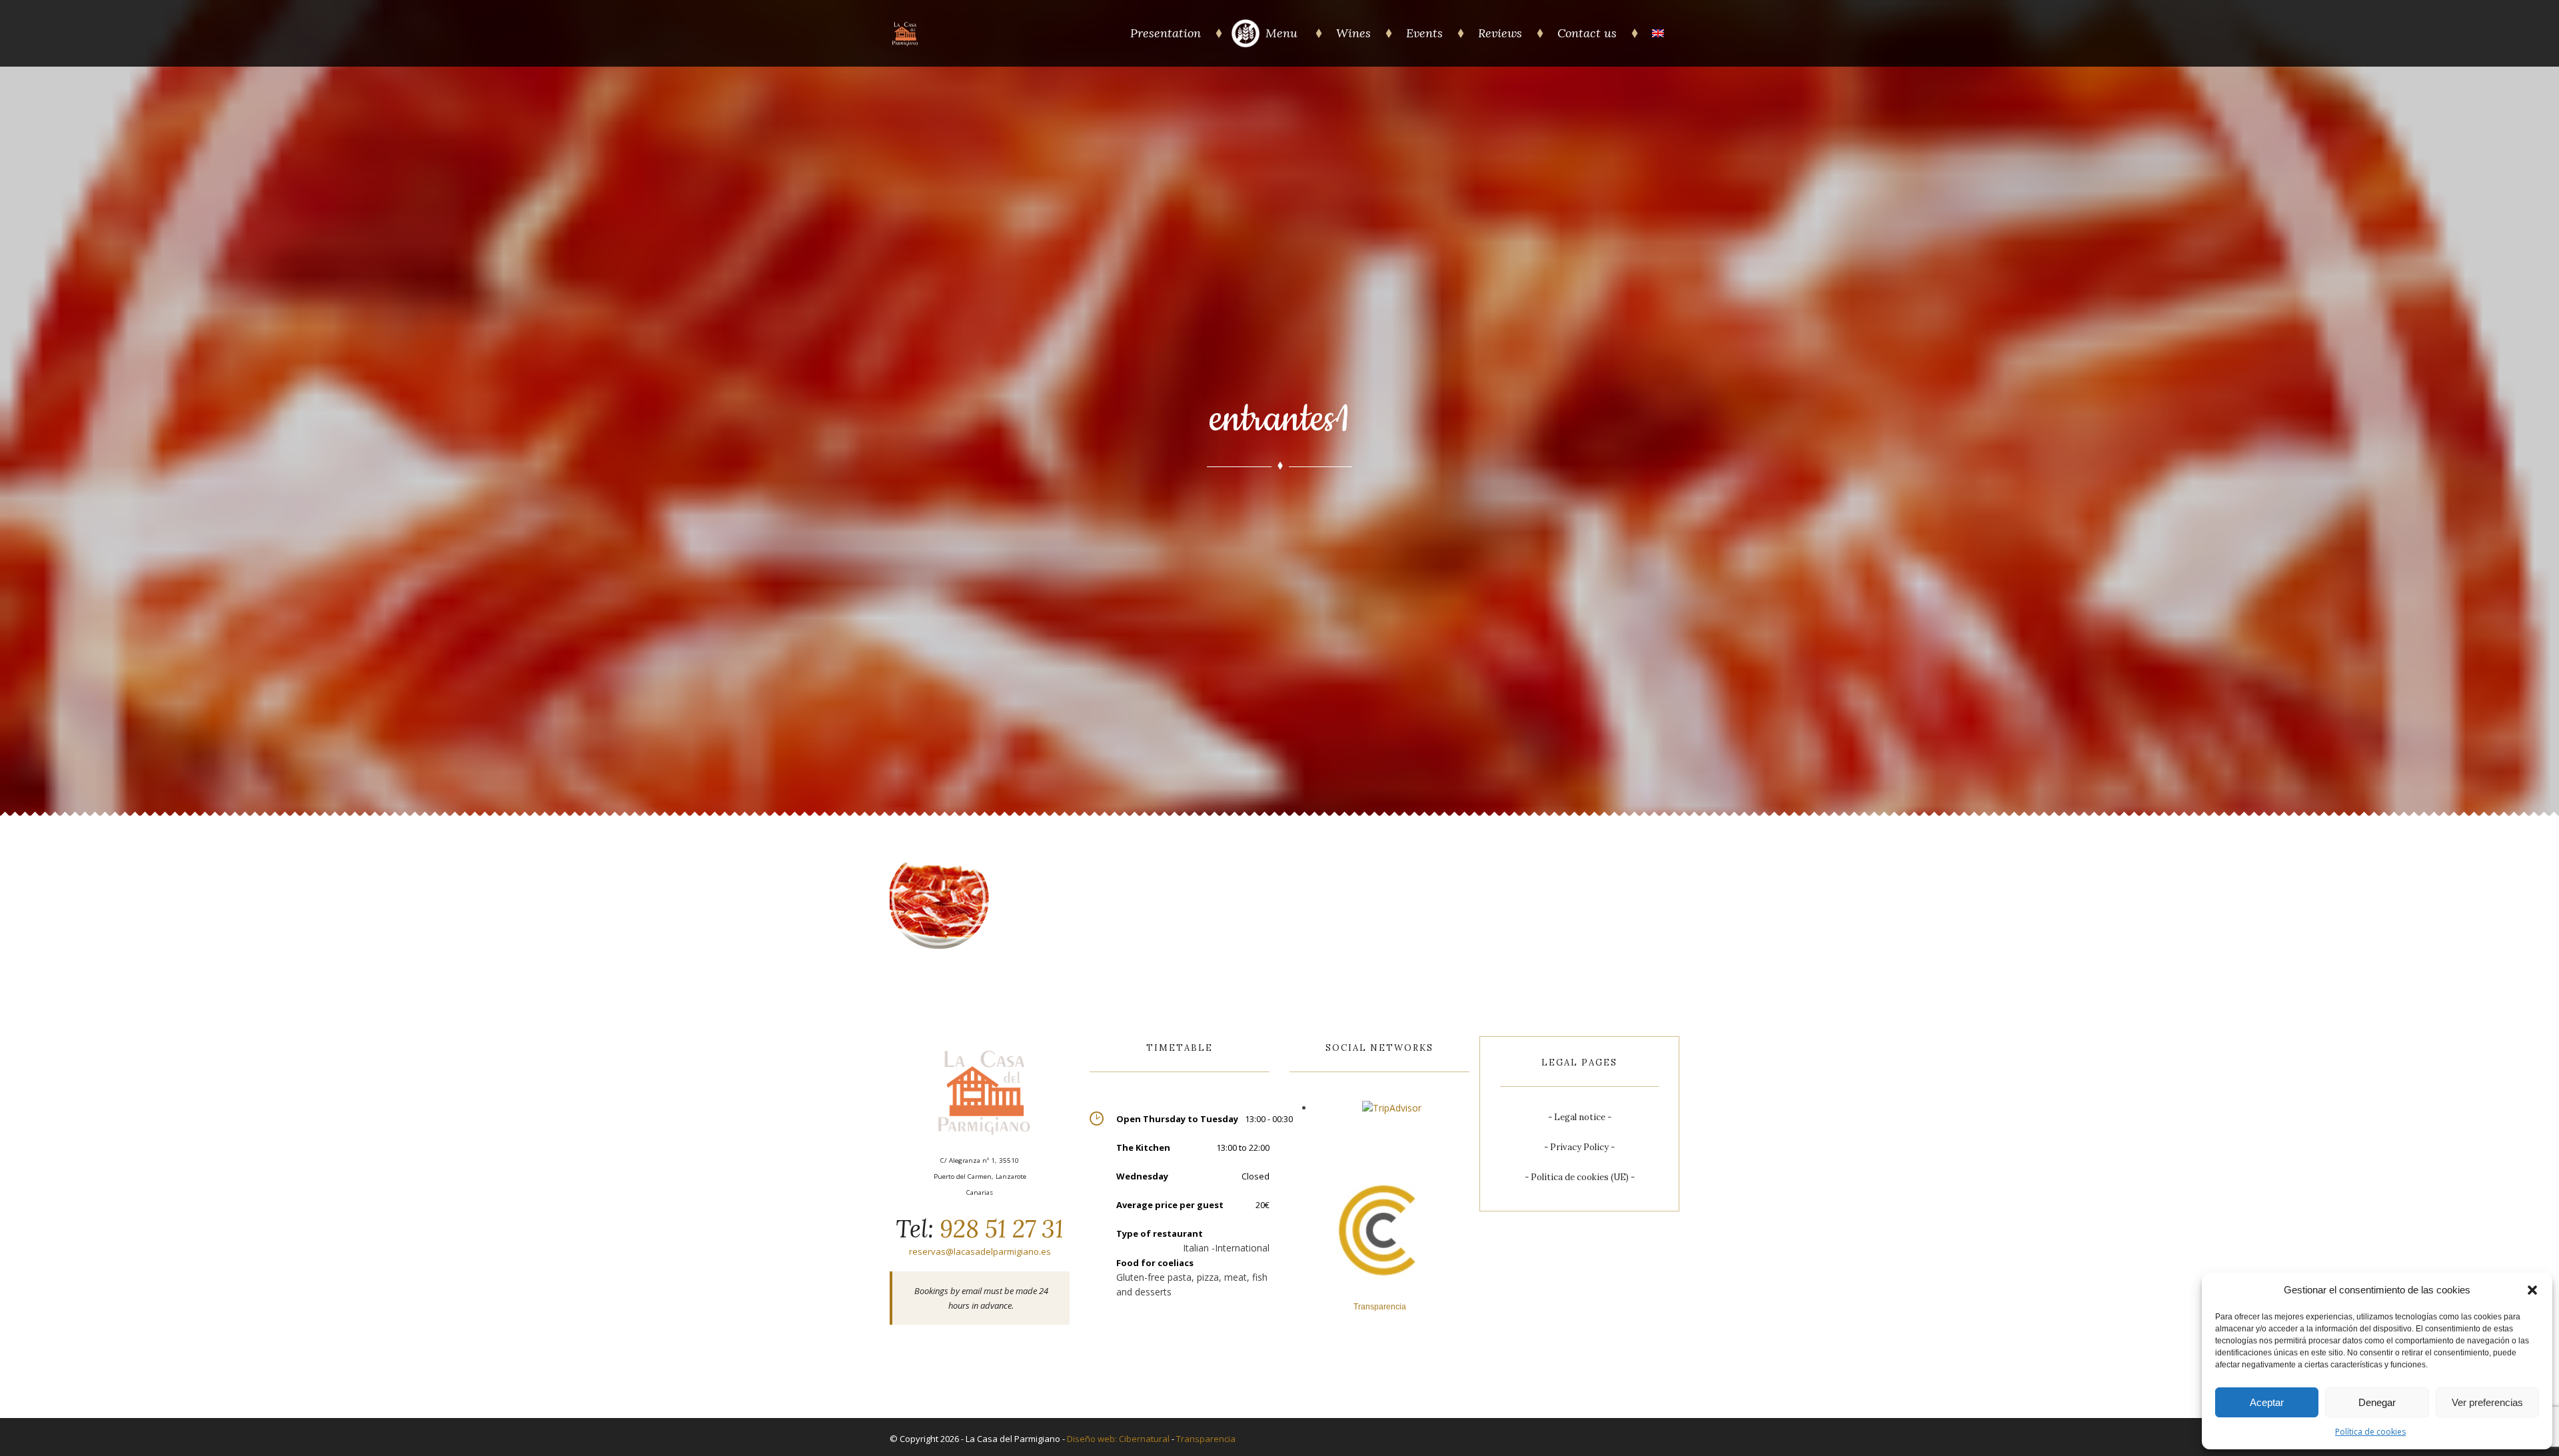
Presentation (1166, 33)
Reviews (1500, 33)
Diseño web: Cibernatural (1118, 1439)
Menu (1283, 33)
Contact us (1587, 33)
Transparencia (1206, 1439)
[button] (2532, 1290)
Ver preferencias (2487, 1402)
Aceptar (2267, 1402)
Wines (1353, 33)
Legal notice (1580, 1117)
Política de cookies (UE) (1580, 1177)
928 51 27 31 (999, 1229)
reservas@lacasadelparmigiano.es (980, 1251)
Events (1424, 33)
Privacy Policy (1579, 1147)
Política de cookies (2370, 1432)
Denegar (2377, 1402)
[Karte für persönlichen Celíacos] (1246, 44)
